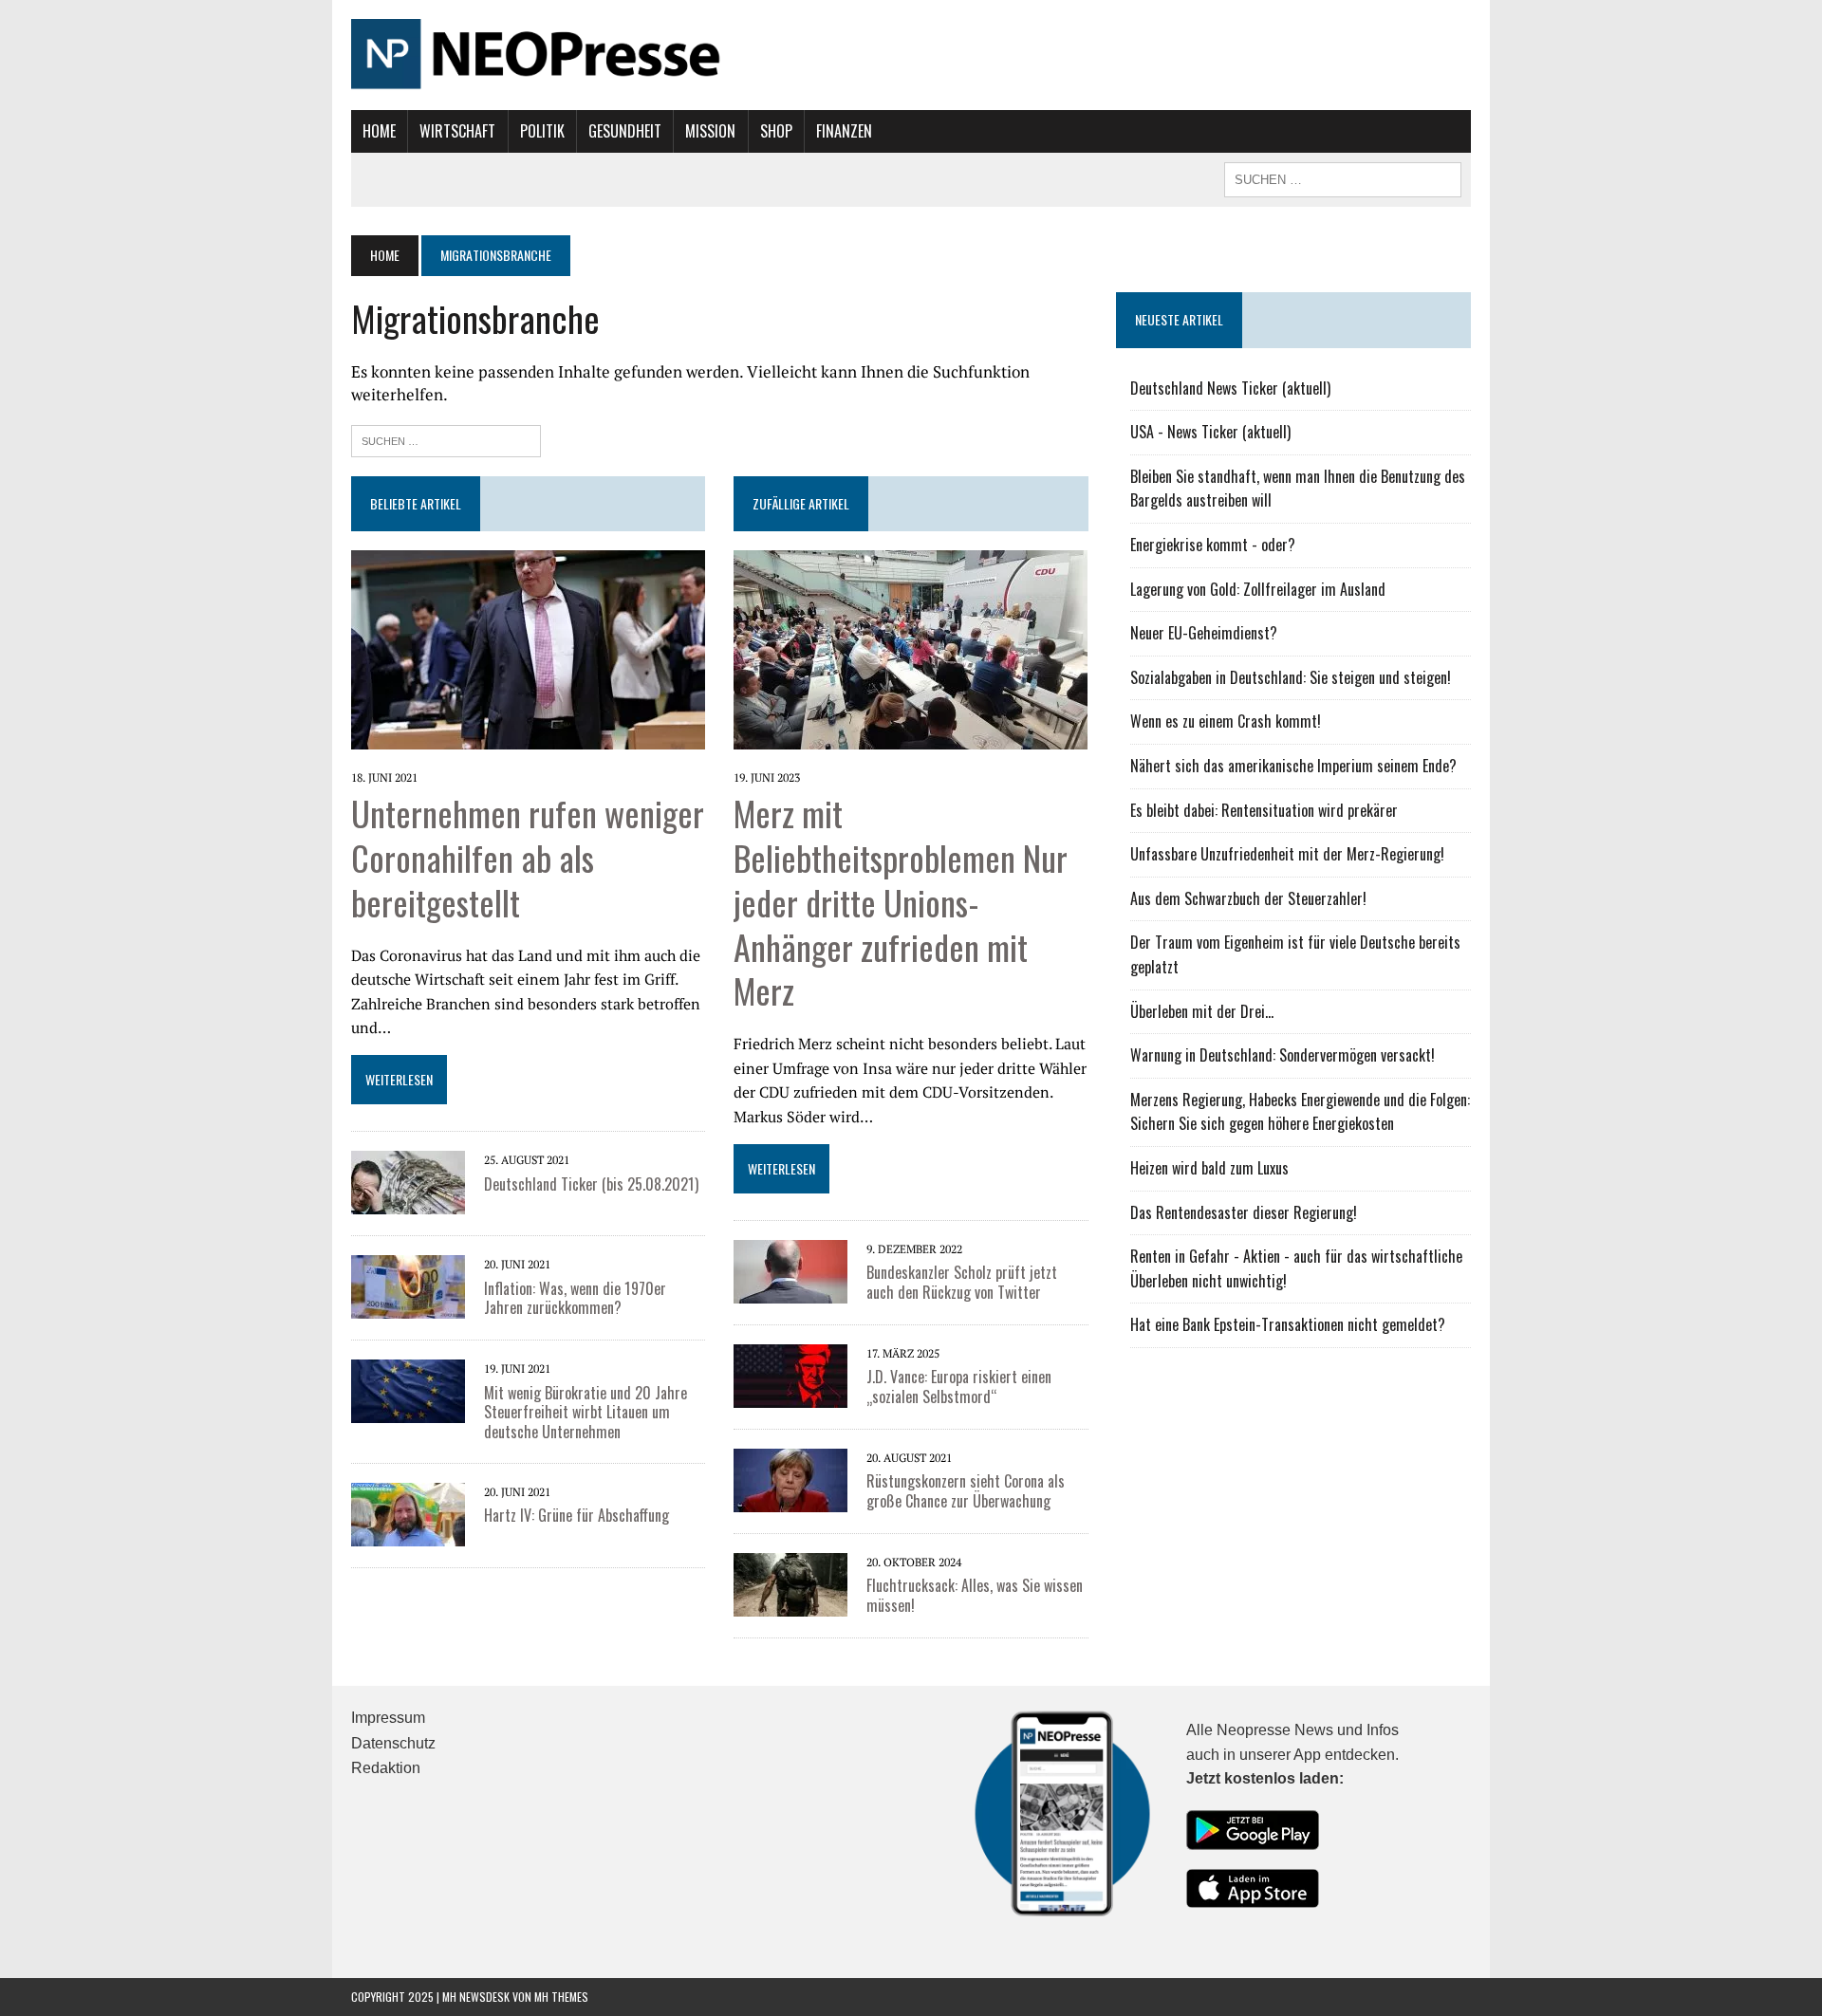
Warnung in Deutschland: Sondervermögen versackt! (1283, 1055)
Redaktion (386, 1768)
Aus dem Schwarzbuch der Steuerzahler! (1248, 898)
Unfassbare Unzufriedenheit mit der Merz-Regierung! (1287, 854)
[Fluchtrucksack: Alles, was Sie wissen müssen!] (790, 1582)
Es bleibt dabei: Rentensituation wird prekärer (1264, 810)
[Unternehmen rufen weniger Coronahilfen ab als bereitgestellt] (528, 648)
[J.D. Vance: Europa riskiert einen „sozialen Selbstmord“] (790, 1374)
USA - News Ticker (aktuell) (1210, 432)
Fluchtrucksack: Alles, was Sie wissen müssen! (975, 1595)
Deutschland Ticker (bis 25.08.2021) (591, 1184)
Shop (776, 131)
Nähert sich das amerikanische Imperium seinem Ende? (1293, 766)
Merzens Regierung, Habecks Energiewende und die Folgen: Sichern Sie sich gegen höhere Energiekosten (1300, 1112)
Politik (542, 131)
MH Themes (561, 1997)
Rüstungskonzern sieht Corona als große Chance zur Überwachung (966, 1491)
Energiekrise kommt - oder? (1213, 545)
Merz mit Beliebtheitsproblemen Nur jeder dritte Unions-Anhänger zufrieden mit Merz (901, 901)
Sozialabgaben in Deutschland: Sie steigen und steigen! (1291, 677)
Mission (710, 131)
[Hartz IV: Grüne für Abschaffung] (408, 1512)
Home (379, 131)
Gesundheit (625, 131)
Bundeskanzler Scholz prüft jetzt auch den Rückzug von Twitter (962, 1282)
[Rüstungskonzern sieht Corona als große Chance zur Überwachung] (790, 1478)
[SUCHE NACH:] (1343, 177)
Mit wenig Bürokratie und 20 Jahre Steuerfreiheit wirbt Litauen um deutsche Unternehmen (586, 1413)
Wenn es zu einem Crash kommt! (1226, 721)
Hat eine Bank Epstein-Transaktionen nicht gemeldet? (1288, 1324)
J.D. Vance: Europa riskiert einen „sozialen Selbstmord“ (959, 1387)
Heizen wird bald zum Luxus (1209, 1168)
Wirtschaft (457, 131)
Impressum (388, 1718)
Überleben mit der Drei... (1202, 1011)
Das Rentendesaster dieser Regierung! (1244, 1212)
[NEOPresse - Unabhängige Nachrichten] (911, 55)
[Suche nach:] (446, 439)
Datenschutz (393, 1743)
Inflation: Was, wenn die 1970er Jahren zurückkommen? (575, 1298)
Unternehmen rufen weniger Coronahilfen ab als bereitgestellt (528, 857)
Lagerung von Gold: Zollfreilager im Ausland (1258, 589)
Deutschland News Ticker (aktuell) (1230, 388)
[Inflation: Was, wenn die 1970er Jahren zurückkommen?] (408, 1285)
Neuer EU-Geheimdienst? (1204, 633)
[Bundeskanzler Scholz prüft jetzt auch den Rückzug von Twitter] (790, 1269)
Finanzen (844, 131)
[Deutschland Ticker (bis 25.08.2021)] (408, 1181)
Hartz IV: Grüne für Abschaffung (576, 1515)
